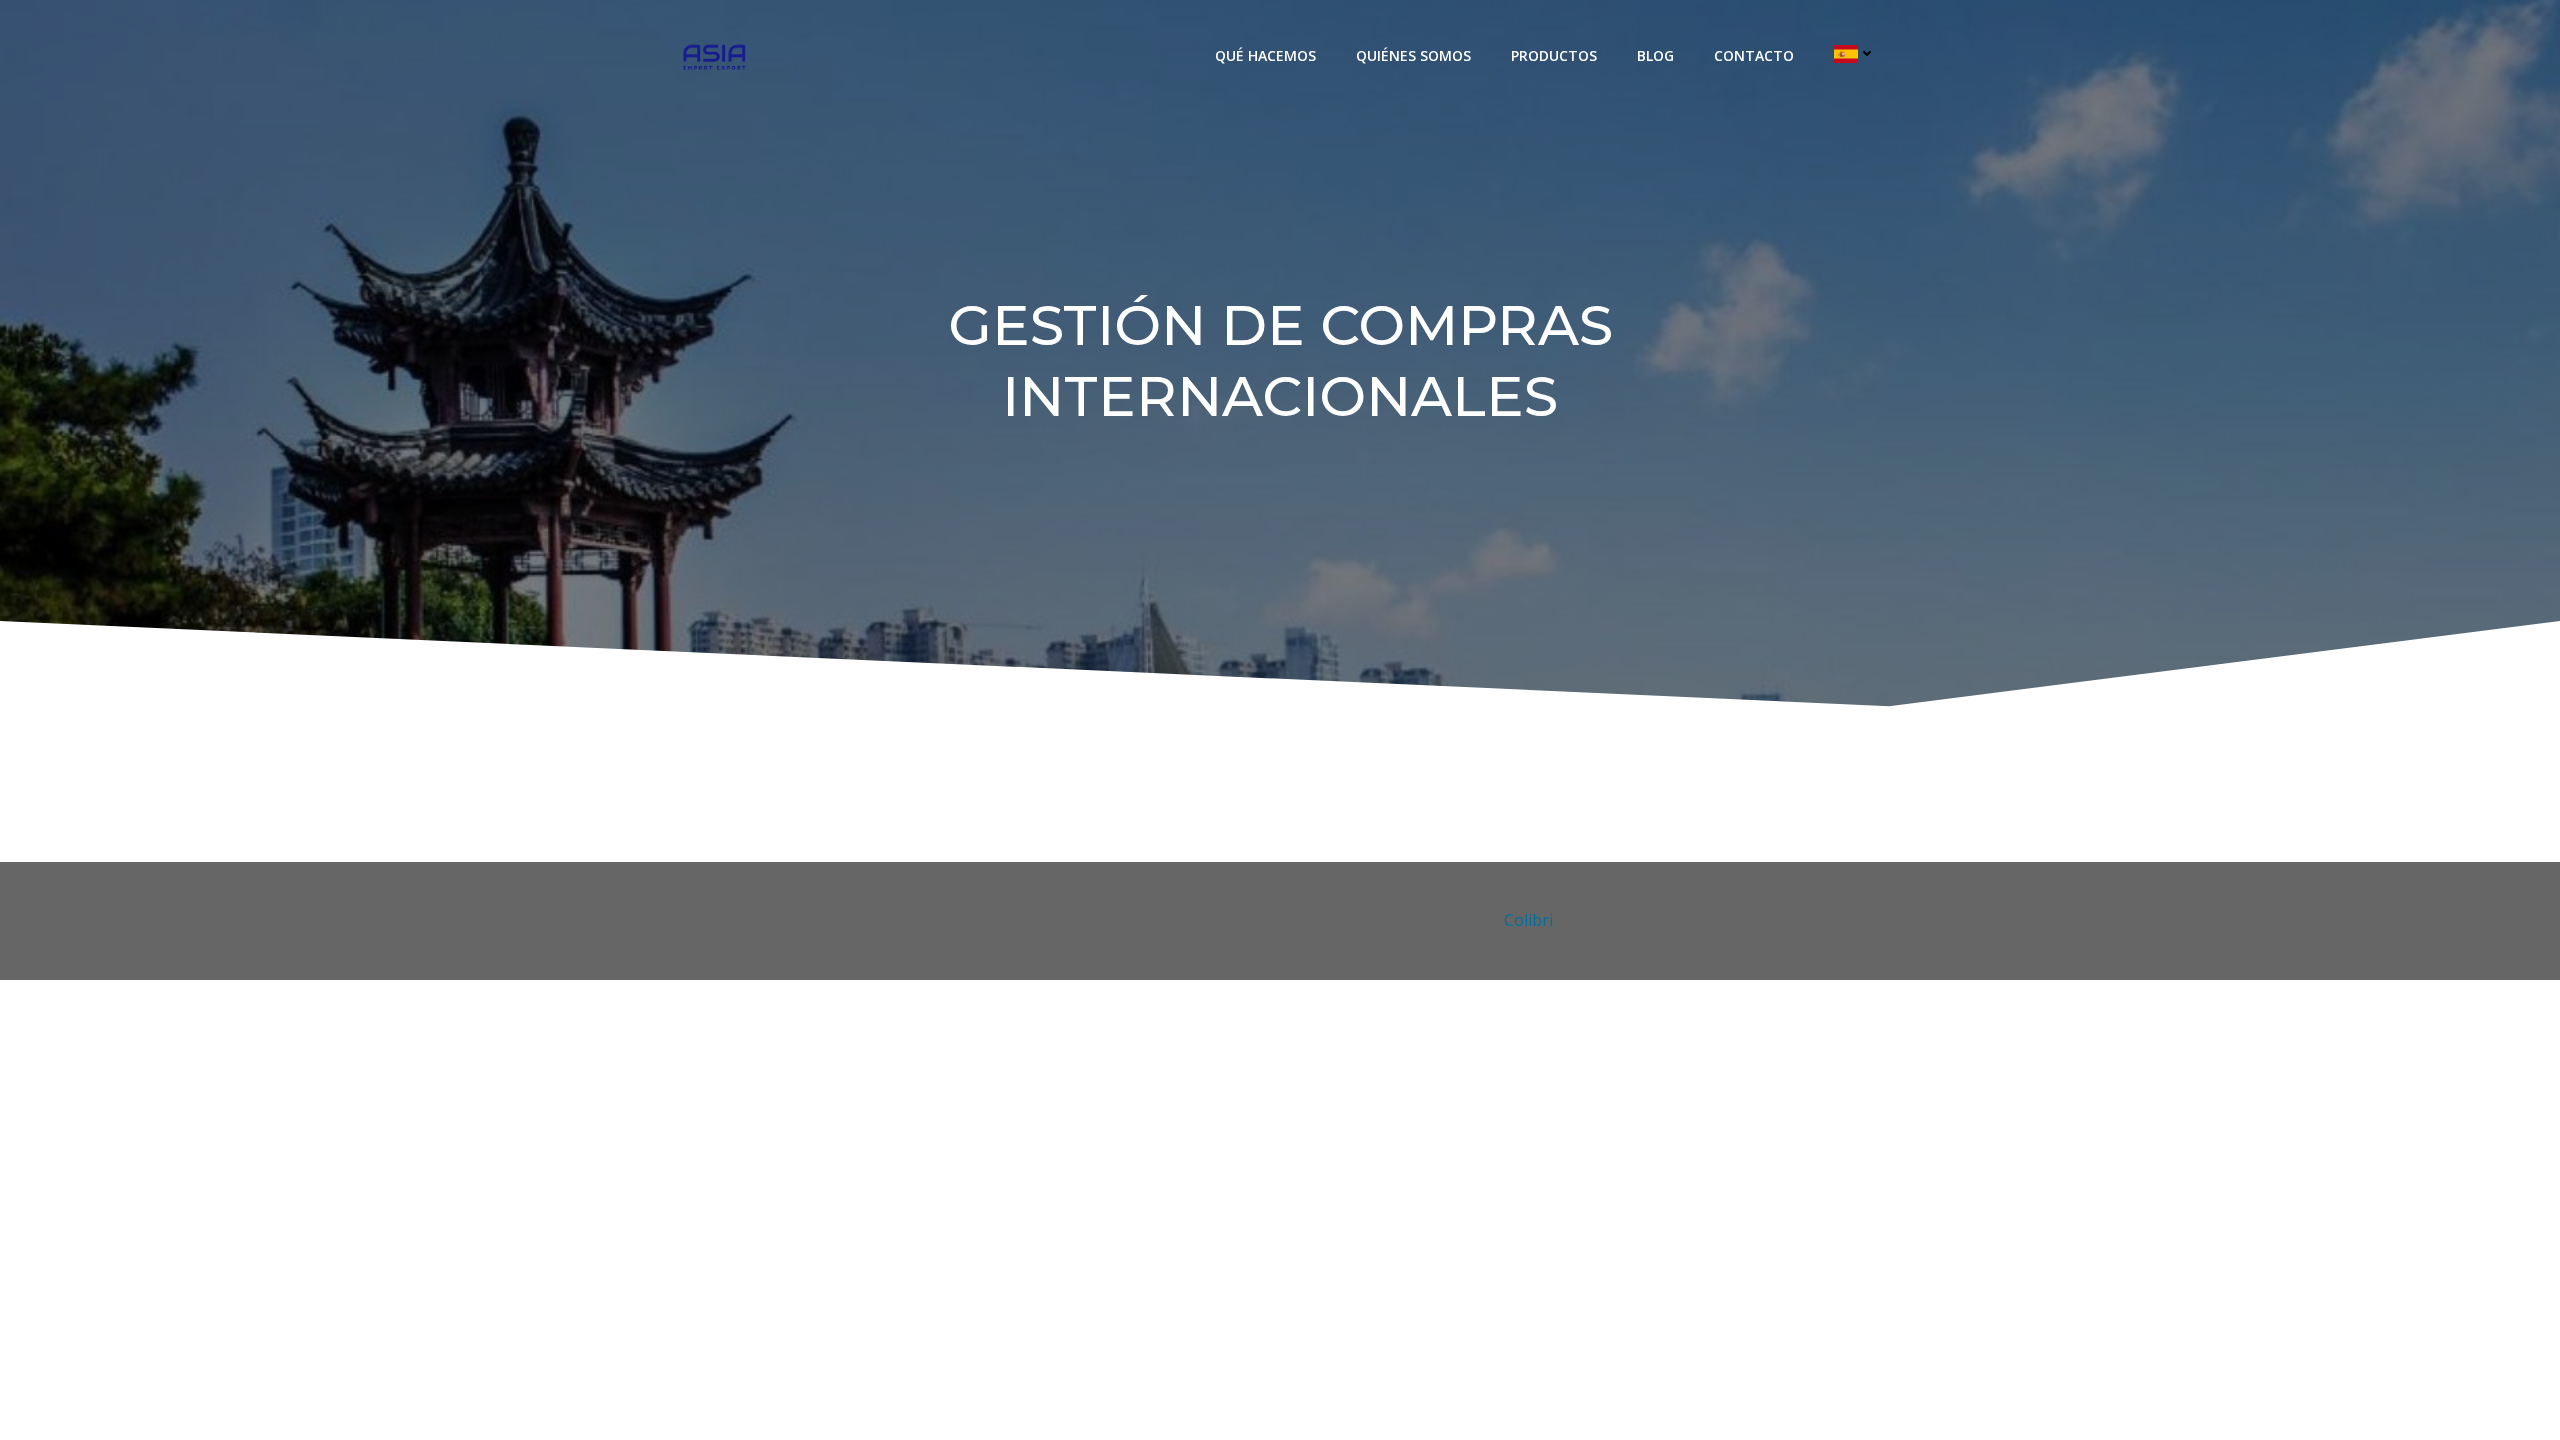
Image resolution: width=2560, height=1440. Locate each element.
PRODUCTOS (1554, 55)
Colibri (1528, 920)
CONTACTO (1754, 55)
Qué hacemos (1265, 55)
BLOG (1655, 55)
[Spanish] (1855, 54)
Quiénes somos (1413, 55)
